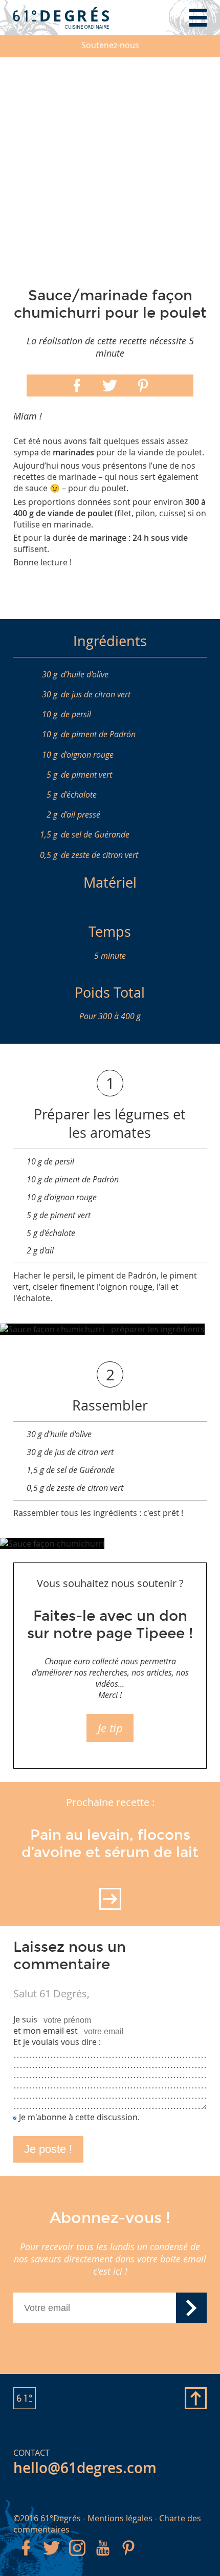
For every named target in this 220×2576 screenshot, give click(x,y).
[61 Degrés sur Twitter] (52, 2558)
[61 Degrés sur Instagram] (77, 2558)
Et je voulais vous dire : (57, 2042)
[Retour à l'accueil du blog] (61, 18)
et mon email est (46, 2031)
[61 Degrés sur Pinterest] (128, 2558)
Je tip (110, 1728)
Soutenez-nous (110, 45)
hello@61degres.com (85, 2468)
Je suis (25, 2019)
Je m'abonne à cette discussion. (79, 2117)
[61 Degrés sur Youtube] (103, 2558)
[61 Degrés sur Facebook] (26, 2558)
